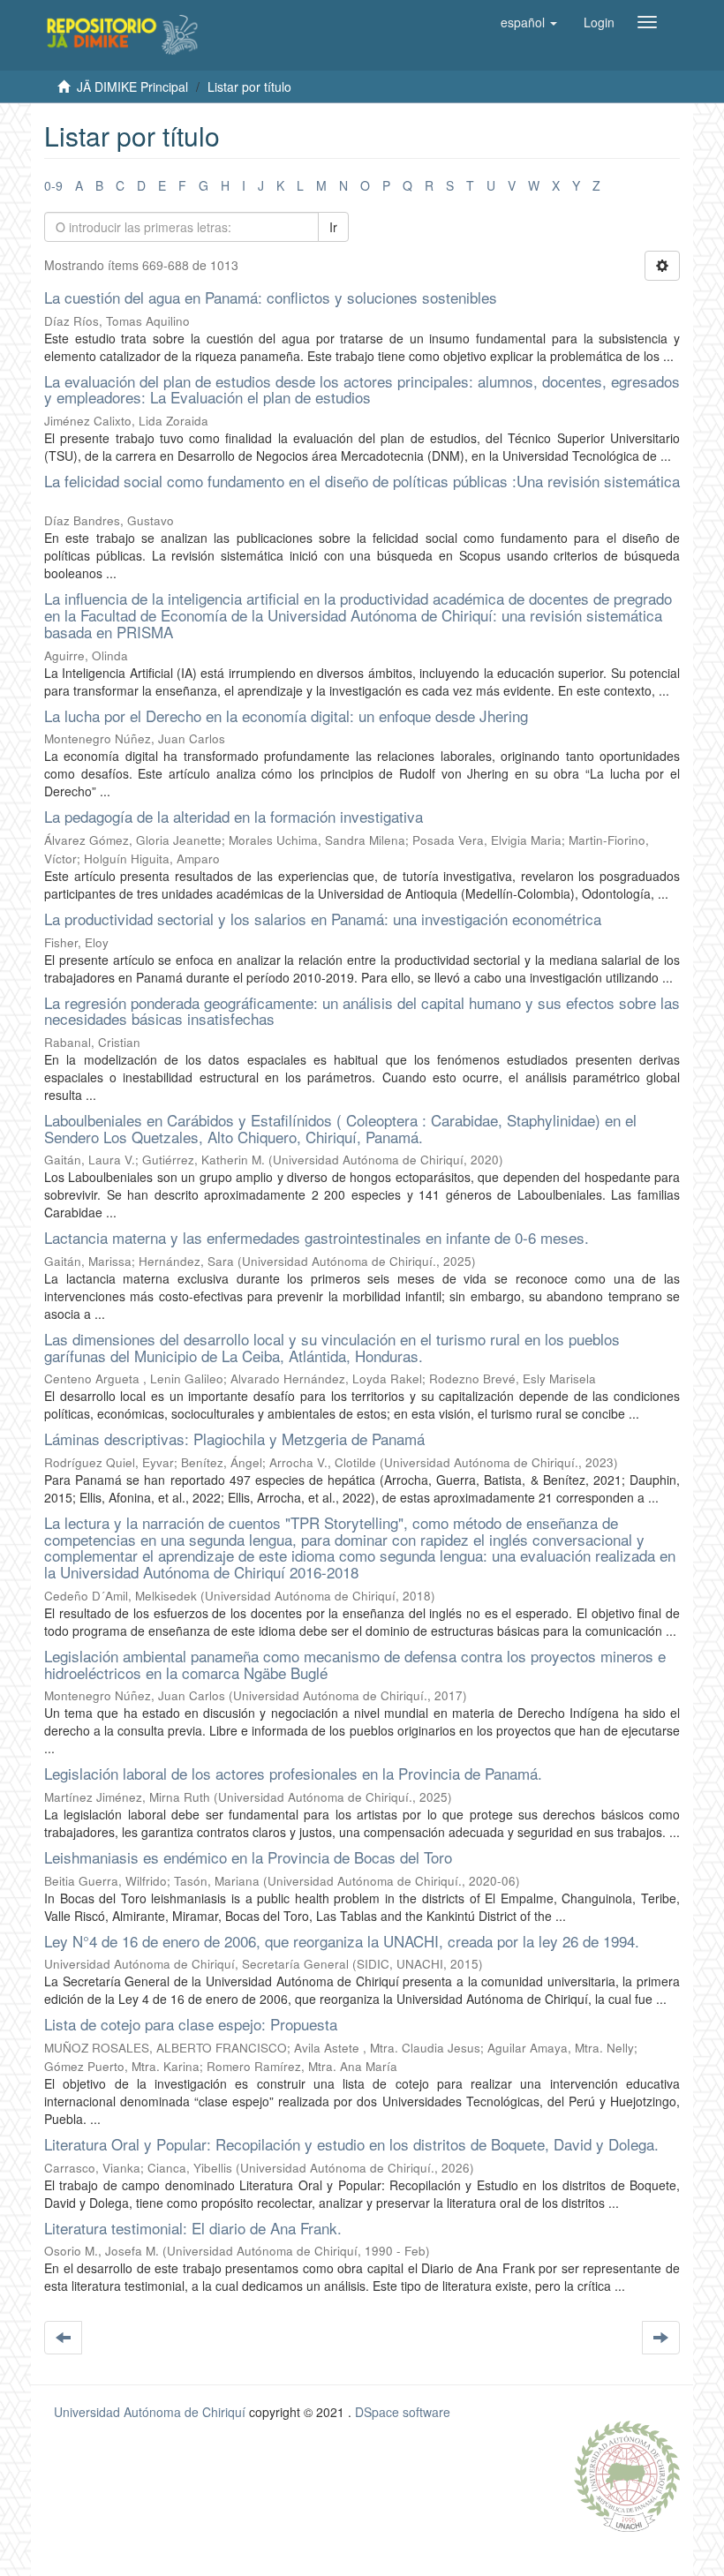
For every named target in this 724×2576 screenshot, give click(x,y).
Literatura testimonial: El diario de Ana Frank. (193, 2228)
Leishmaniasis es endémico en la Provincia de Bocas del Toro (248, 1857)
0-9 (53, 185)
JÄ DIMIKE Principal (132, 87)
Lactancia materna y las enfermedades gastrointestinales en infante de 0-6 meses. (317, 1237)
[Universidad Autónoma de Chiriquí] (627, 2474)
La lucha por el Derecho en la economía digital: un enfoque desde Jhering (286, 716)
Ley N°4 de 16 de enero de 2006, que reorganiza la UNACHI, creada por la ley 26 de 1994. (342, 1941)
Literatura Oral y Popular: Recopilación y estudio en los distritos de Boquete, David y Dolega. (351, 2144)
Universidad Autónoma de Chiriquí (150, 2412)
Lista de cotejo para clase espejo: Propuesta (191, 2024)
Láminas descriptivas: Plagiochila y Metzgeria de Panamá (234, 1439)
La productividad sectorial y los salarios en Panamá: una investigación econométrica (323, 919)
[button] (529, 22)
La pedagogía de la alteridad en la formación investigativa (234, 816)
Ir (333, 227)
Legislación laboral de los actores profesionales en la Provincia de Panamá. (293, 1773)
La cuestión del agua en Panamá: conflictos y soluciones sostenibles (271, 297)
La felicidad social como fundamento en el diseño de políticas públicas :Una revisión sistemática (362, 481)
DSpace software (403, 2412)
